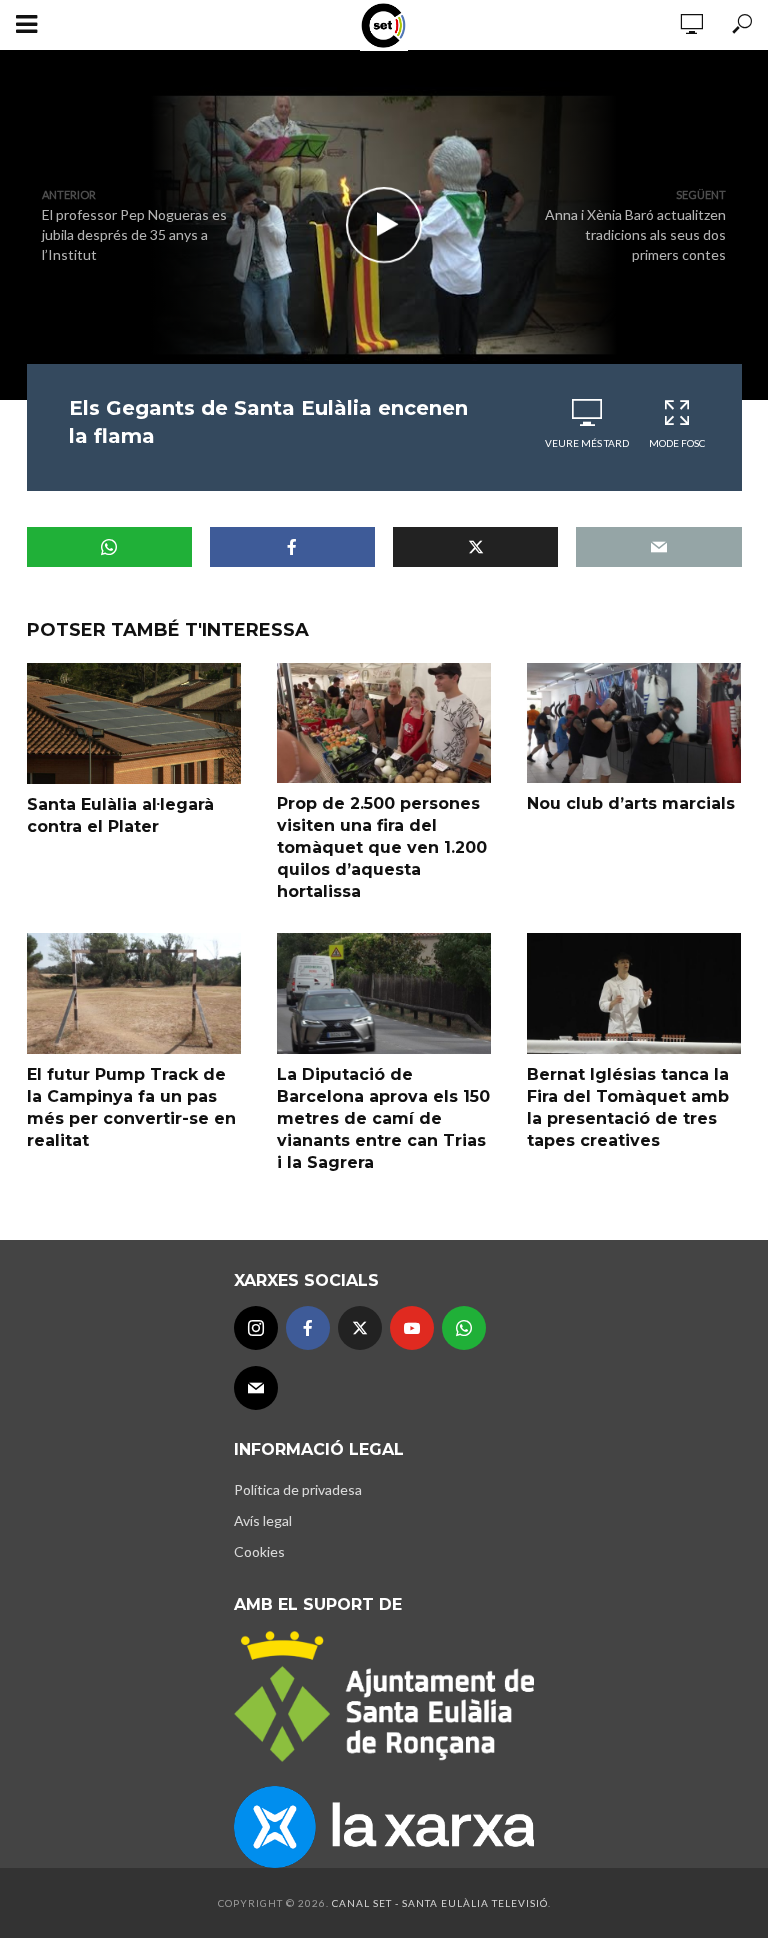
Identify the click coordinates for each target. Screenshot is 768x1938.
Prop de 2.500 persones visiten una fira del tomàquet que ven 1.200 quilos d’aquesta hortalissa (382, 847)
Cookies (259, 1551)
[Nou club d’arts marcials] (634, 723)
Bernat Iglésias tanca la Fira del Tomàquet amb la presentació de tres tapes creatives (628, 1107)
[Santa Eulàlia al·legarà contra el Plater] (134, 723)
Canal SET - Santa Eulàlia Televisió (440, 1903)
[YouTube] (412, 1328)
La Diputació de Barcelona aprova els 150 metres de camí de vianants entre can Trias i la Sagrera (383, 1118)
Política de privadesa (298, 1489)
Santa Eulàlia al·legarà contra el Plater (120, 815)
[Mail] (256, 1388)
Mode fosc (677, 443)
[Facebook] (308, 1328)
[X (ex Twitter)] (360, 1328)
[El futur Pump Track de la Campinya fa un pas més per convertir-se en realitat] (134, 993)
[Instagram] (256, 1328)
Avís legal (263, 1520)
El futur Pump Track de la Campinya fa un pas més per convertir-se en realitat (131, 1107)
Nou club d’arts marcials (631, 803)
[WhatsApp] (464, 1328)
